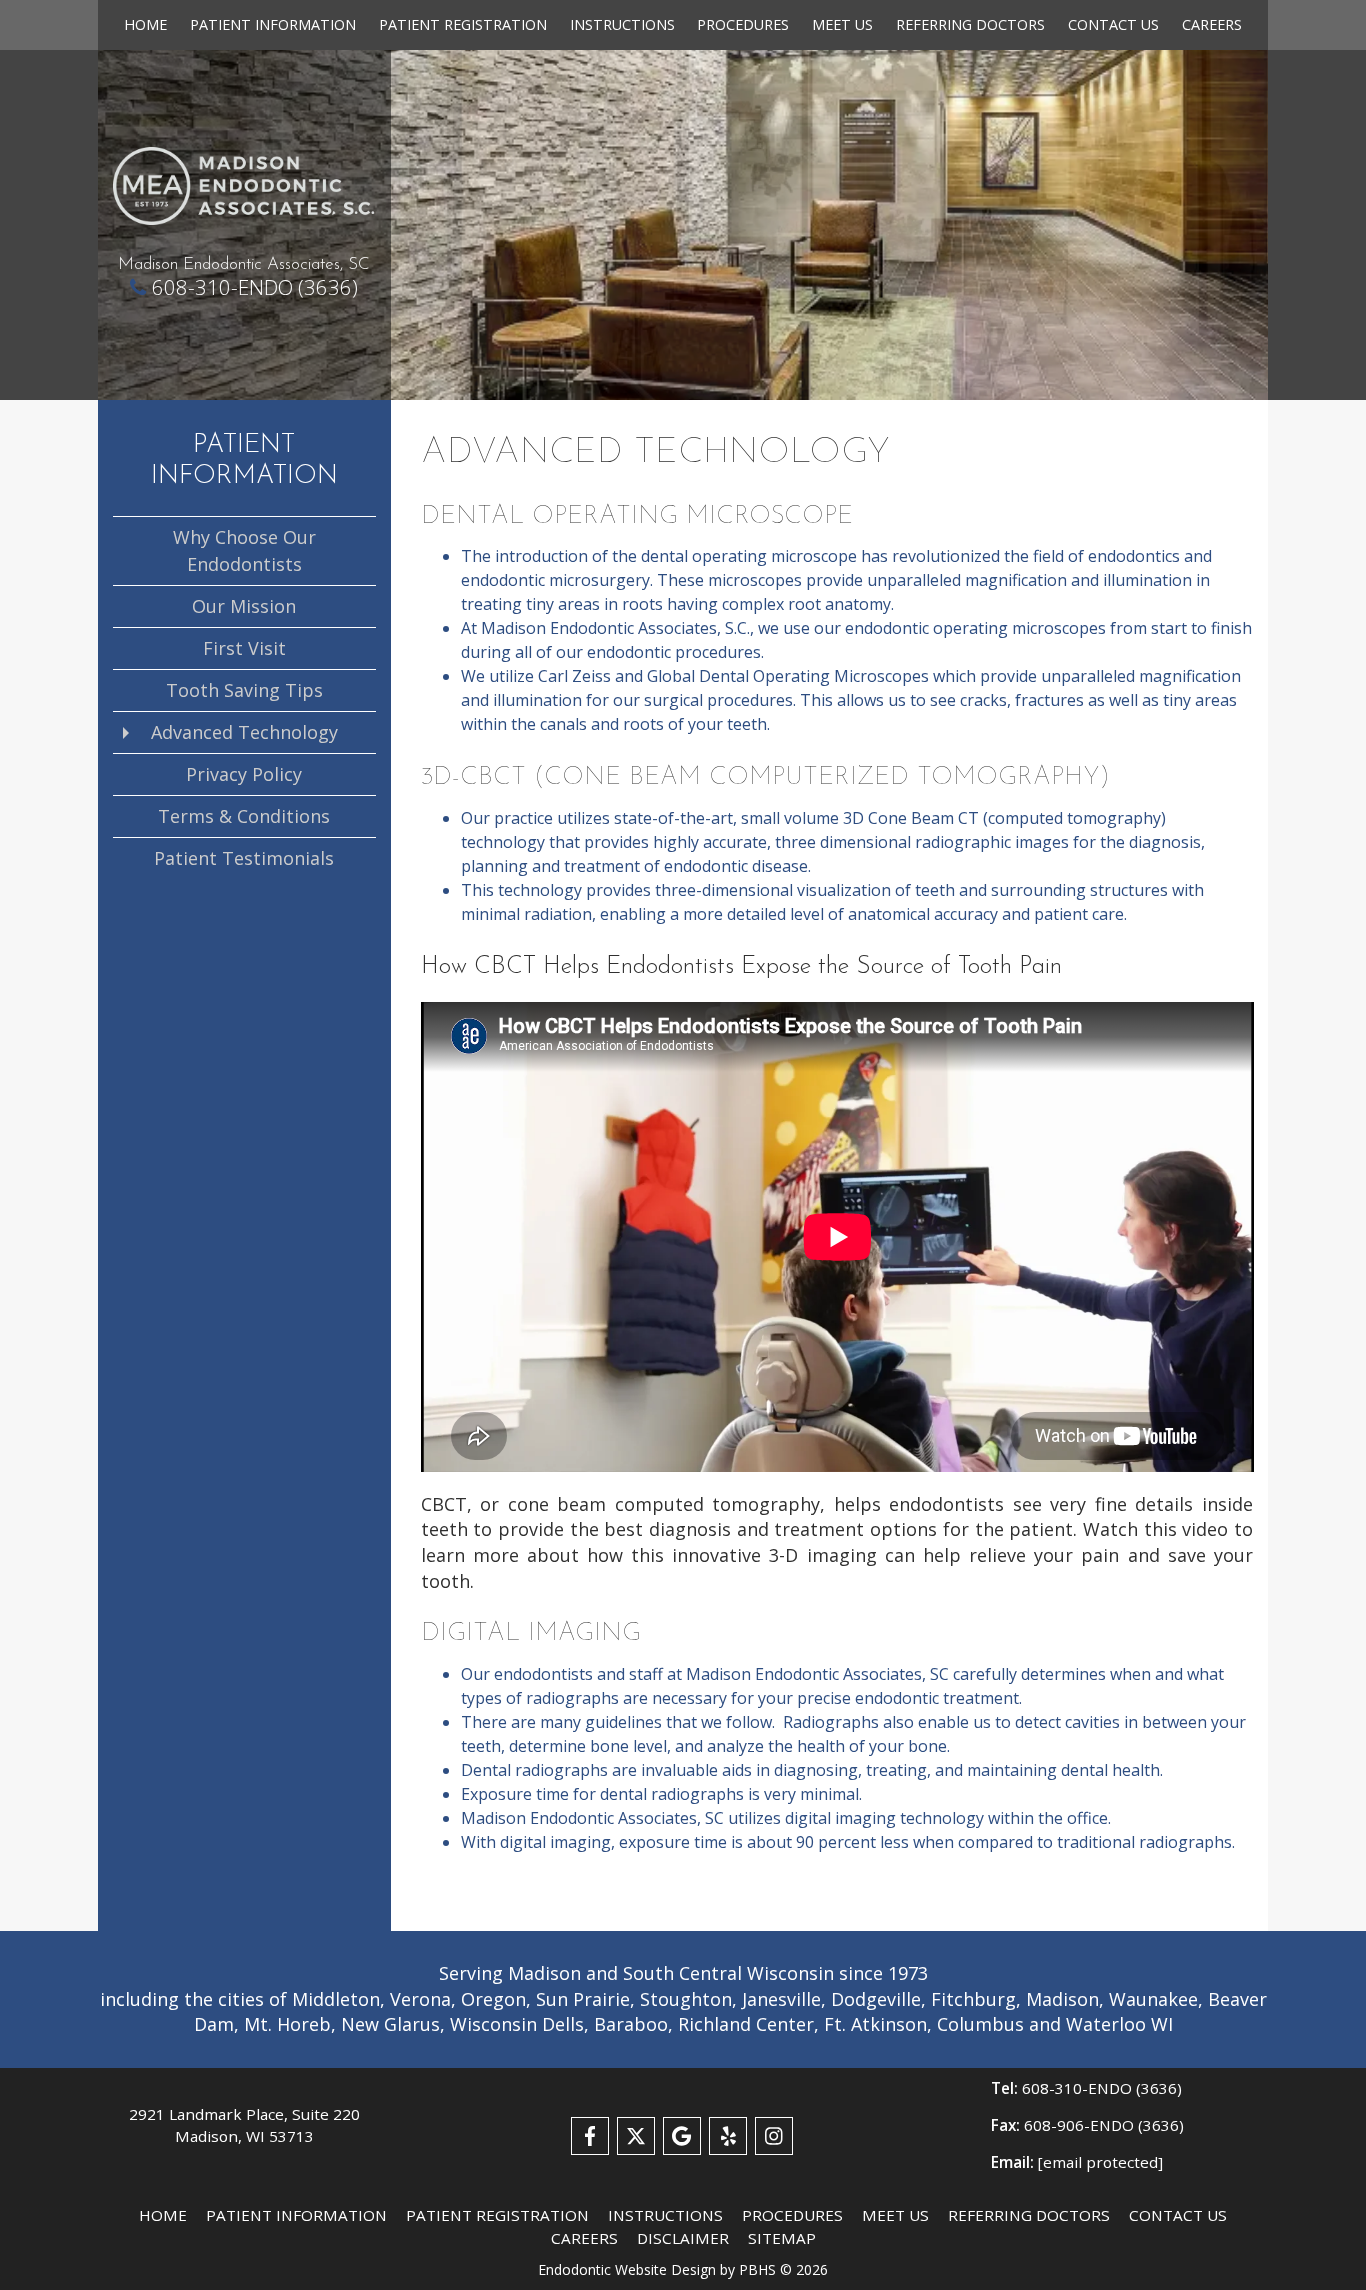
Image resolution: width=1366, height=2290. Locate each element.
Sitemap (782, 2238)
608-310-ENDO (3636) (255, 287)
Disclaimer (683, 2238)
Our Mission (244, 606)
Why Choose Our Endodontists (244, 550)
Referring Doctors (970, 25)
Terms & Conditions (244, 816)
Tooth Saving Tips (244, 690)
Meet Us (842, 25)
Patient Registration (463, 25)
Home (145, 25)
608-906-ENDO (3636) (1087, 2125)
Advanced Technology (244, 732)
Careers (1212, 25)
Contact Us (1113, 25)
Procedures (743, 25)
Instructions (622, 25)
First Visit (244, 648)
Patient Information (273, 25)
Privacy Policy (244, 774)
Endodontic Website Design (627, 2269)
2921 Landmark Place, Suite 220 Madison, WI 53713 (244, 2125)
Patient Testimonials (244, 858)
